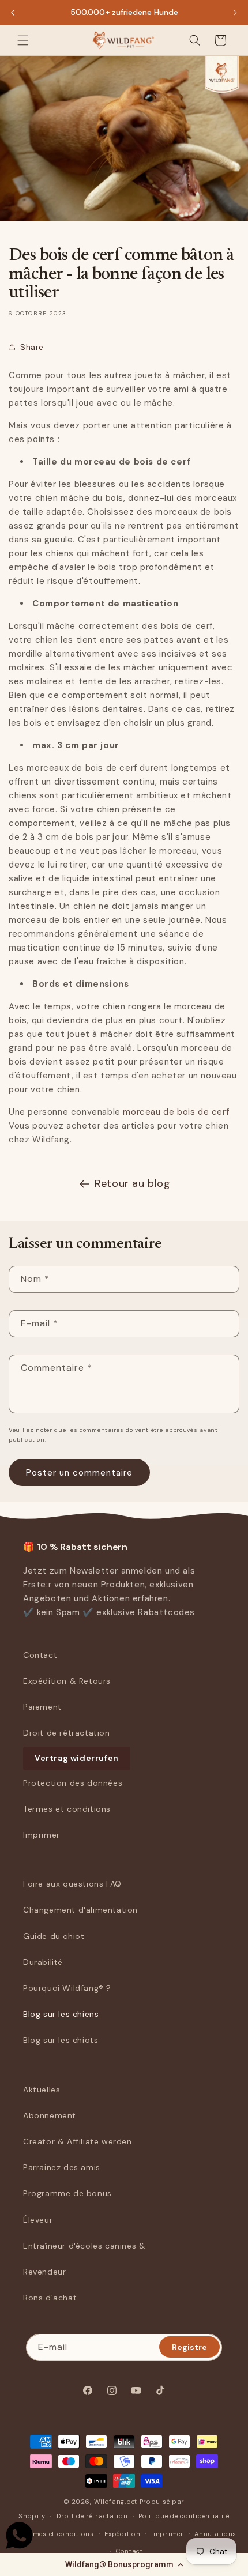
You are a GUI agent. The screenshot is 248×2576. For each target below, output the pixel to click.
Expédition (122, 2534)
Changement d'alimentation (80, 1910)
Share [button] (32, 347)
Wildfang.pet (116, 2502)
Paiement (42, 1707)
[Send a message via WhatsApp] (19, 2535)
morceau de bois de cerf (176, 1112)
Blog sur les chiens (61, 2014)
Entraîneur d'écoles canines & (84, 2246)
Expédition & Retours (67, 1681)
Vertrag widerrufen (77, 1758)
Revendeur (44, 2272)
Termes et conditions (67, 1809)
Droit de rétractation (67, 1733)
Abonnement (50, 2115)
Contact (40, 1655)
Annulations (215, 2534)
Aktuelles (42, 2090)
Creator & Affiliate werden (78, 2141)
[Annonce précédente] (13, 13)
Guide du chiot (54, 1936)
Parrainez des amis (62, 2167)
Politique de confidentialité (184, 2516)
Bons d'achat (50, 2298)
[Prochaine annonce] (235, 13)
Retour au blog (132, 1183)
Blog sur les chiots (61, 2040)
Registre (189, 2347)
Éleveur (38, 2220)
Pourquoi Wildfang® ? (67, 1988)
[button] (124, 2564)
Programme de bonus (67, 2193)
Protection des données (73, 1783)
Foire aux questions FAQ (72, 1884)
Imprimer (42, 1835)
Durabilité (43, 1962)
